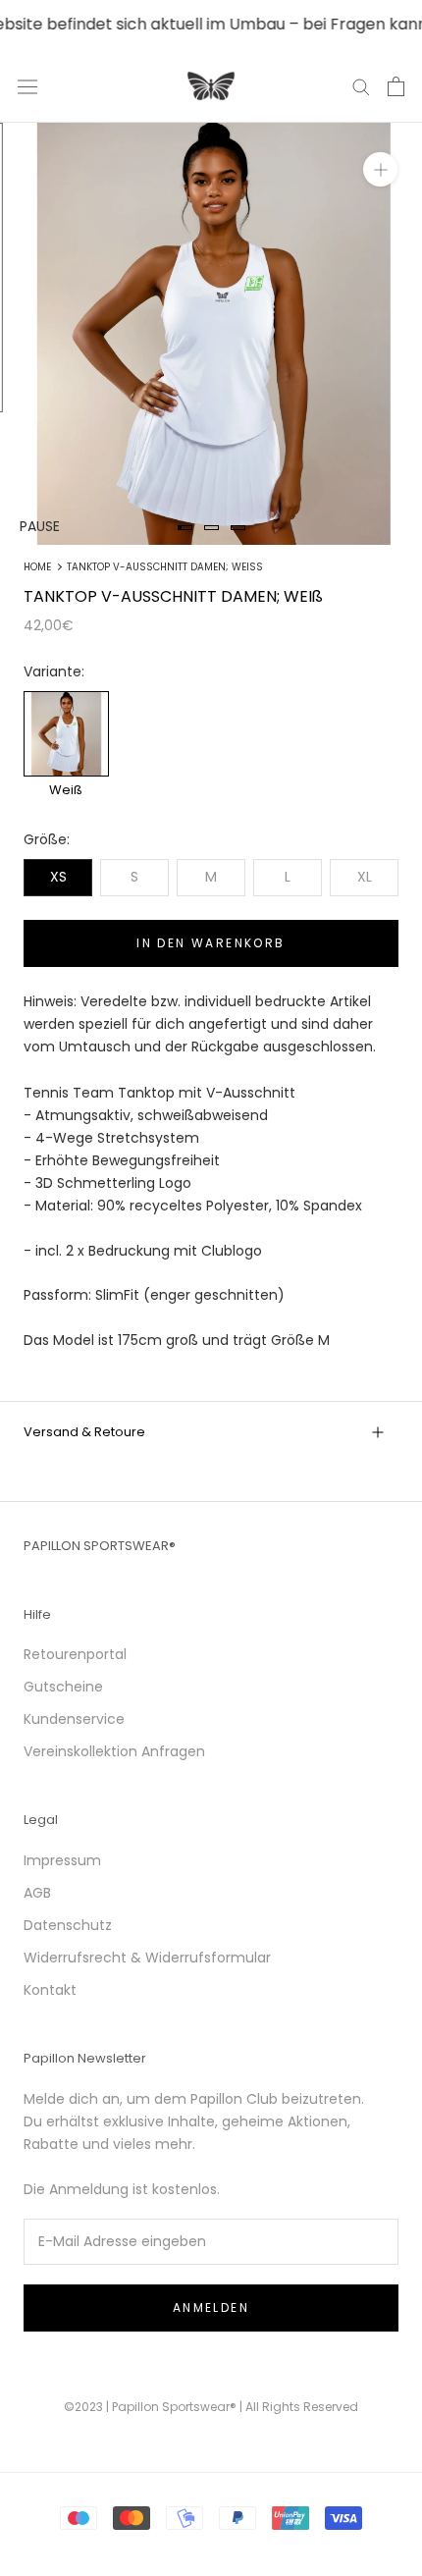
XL (365, 877)
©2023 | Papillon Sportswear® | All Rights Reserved (211, 2407)
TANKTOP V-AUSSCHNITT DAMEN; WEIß (165, 567)
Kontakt (50, 1990)
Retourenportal (75, 1654)
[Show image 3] (238, 528)
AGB (37, 1893)
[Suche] (361, 86)
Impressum (62, 1860)
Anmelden (211, 2308)
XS (58, 877)
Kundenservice (74, 1719)
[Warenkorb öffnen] (396, 86)
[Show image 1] (185, 528)
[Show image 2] (211, 528)
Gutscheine (63, 1687)
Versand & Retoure (84, 1432)
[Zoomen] (380, 169)
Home (37, 567)
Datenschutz (68, 1925)
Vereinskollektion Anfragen (114, 1751)
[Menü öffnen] (27, 86)
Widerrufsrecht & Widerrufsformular (147, 1958)
